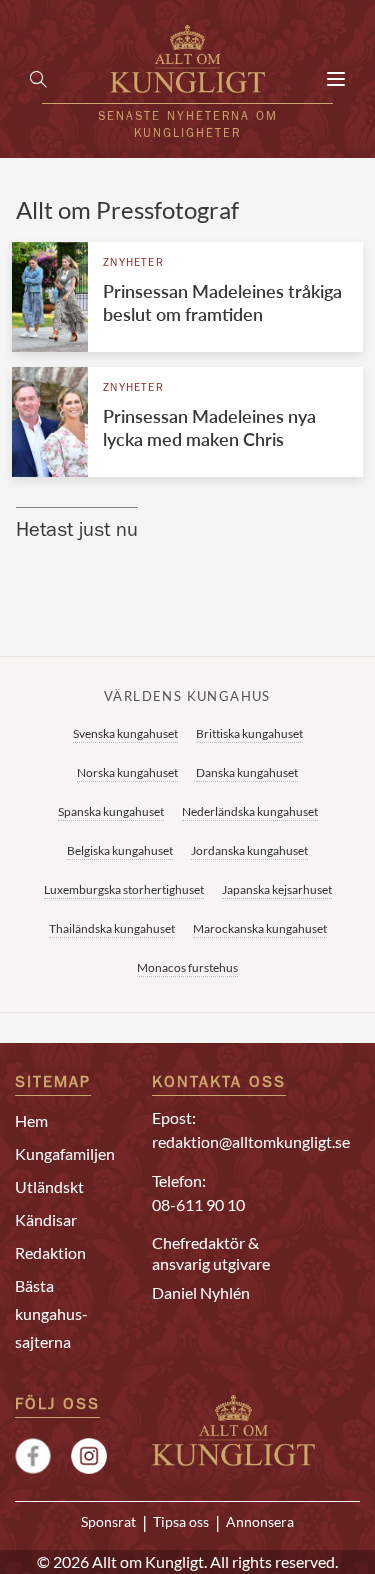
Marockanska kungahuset (260, 928)
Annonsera (260, 1522)
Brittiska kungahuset (249, 733)
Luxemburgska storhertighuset (124, 889)
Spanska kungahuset (111, 811)
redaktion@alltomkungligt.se (251, 1141)
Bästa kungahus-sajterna (51, 1313)
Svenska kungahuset (125, 733)
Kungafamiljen (65, 1153)
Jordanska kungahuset (249, 850)
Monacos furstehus (187, 967)
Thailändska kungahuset (112, 928)
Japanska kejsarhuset (277, 889)
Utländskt (49, 1186)
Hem (31, 1120)
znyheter (133, 263)
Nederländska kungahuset (250, 811)
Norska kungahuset (127, 772)
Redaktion (50, 1252)
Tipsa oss (181, 1522)
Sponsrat (108, 1522)
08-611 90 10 (198, 1204)
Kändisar (46, 1219)
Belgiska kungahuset (120, 850)
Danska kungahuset (247, 772)
